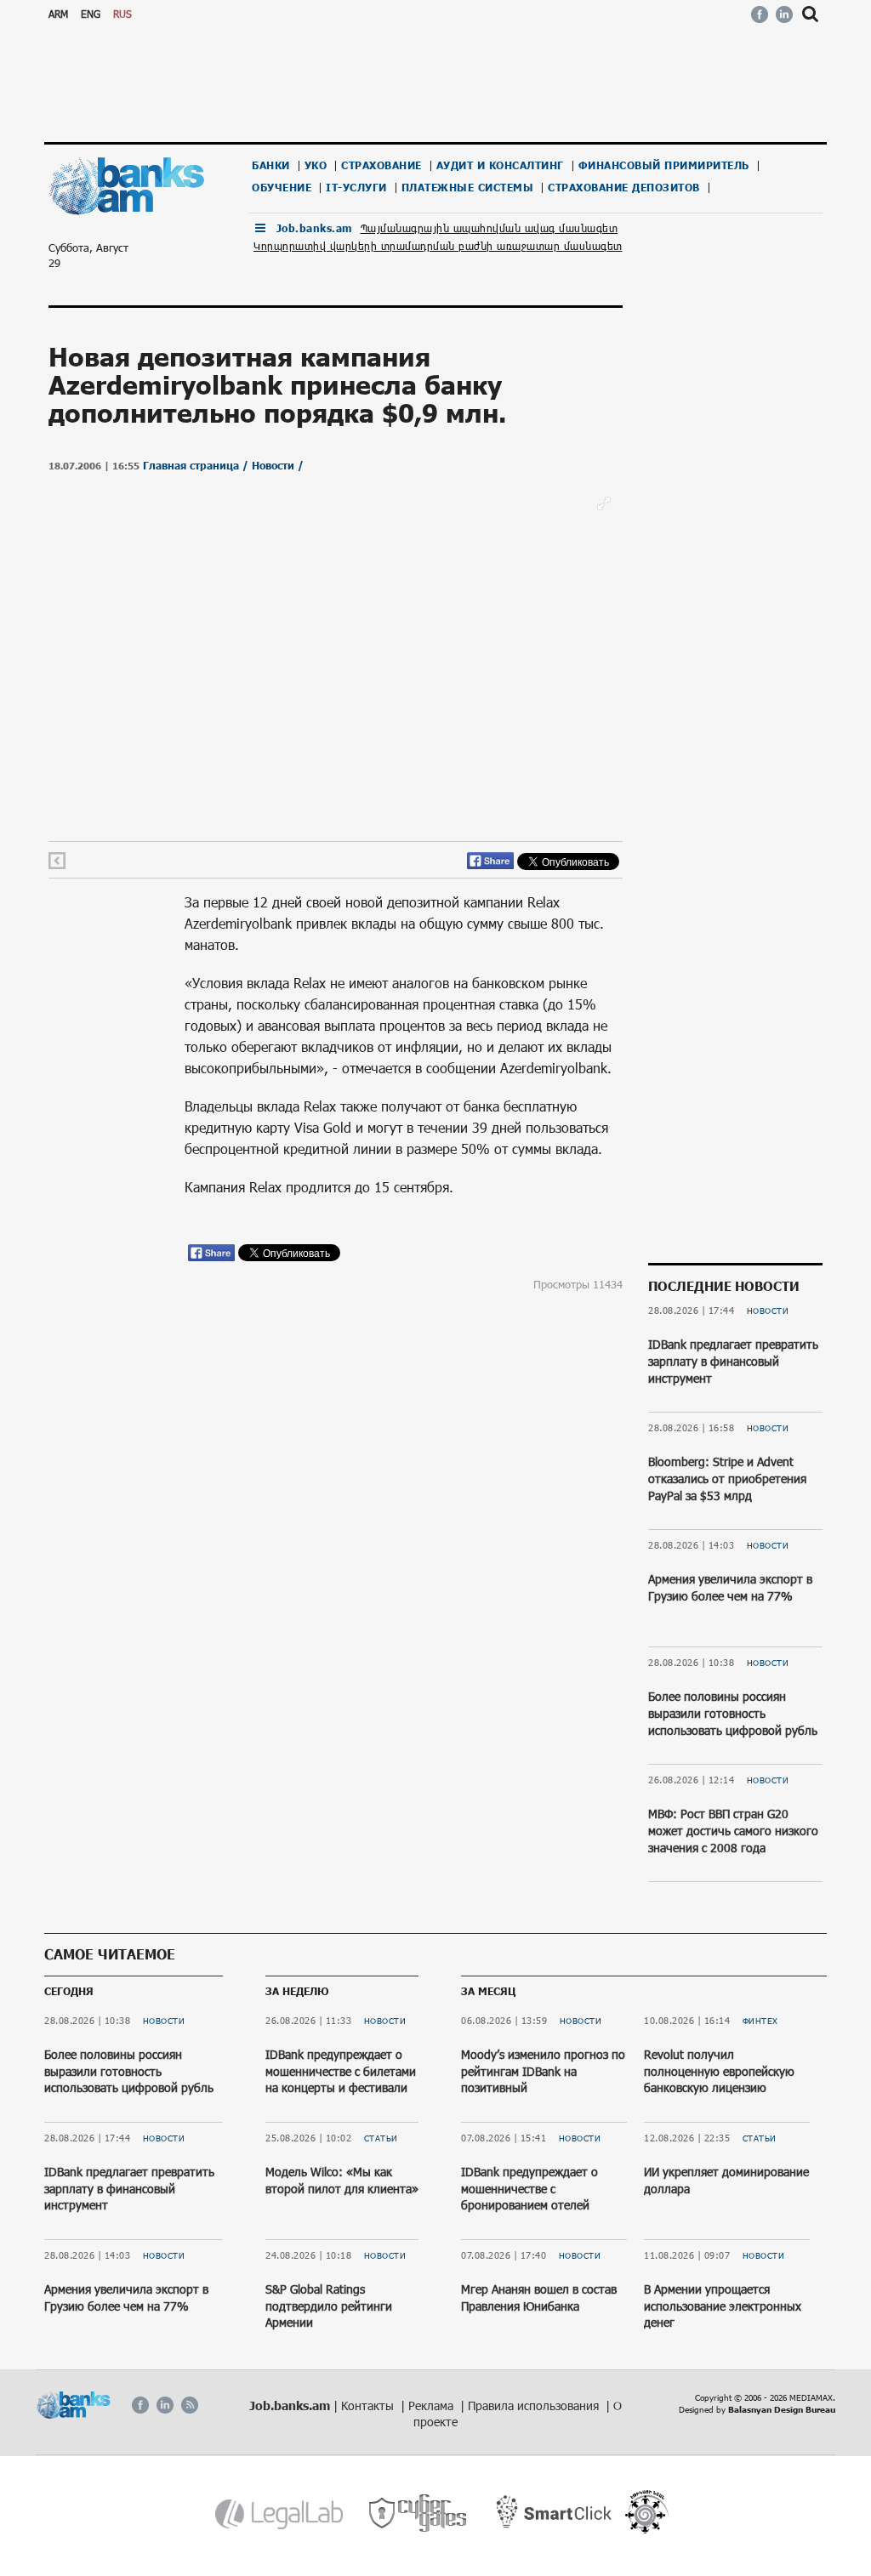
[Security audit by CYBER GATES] (419, 2513)
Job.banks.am (314, 228)
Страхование (381, 165)
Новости (768, 1311)
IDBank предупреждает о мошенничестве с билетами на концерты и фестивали (341, 2071)
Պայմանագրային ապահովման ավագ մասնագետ (490, 228)
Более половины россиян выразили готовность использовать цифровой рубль (733, 1713)
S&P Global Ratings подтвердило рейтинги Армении (329, 2306)
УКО (316, 165)
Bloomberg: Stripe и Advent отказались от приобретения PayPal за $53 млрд (727, 1478)
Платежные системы (468, 188)
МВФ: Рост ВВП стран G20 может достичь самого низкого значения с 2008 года (733, 1830)
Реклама (433, 2405)
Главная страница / (197, 466)
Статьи (381, 2138)
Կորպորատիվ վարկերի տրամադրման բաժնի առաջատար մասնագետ (438, 246)
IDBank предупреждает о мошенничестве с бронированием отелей (529, 2188)
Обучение (282, 188)
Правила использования (535, 2405)
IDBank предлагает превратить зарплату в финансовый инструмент (733, 1361)
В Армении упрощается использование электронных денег (723, 2306)
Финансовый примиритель (664, 165)
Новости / (278, 466)
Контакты (369, 2405)
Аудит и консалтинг (500, 165)
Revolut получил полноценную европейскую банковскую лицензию (719, 2071)
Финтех (760, 2021)
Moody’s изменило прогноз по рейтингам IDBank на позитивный (543, 2071)
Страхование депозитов (624, 188)
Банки (271, 165)
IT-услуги (356, 188)
